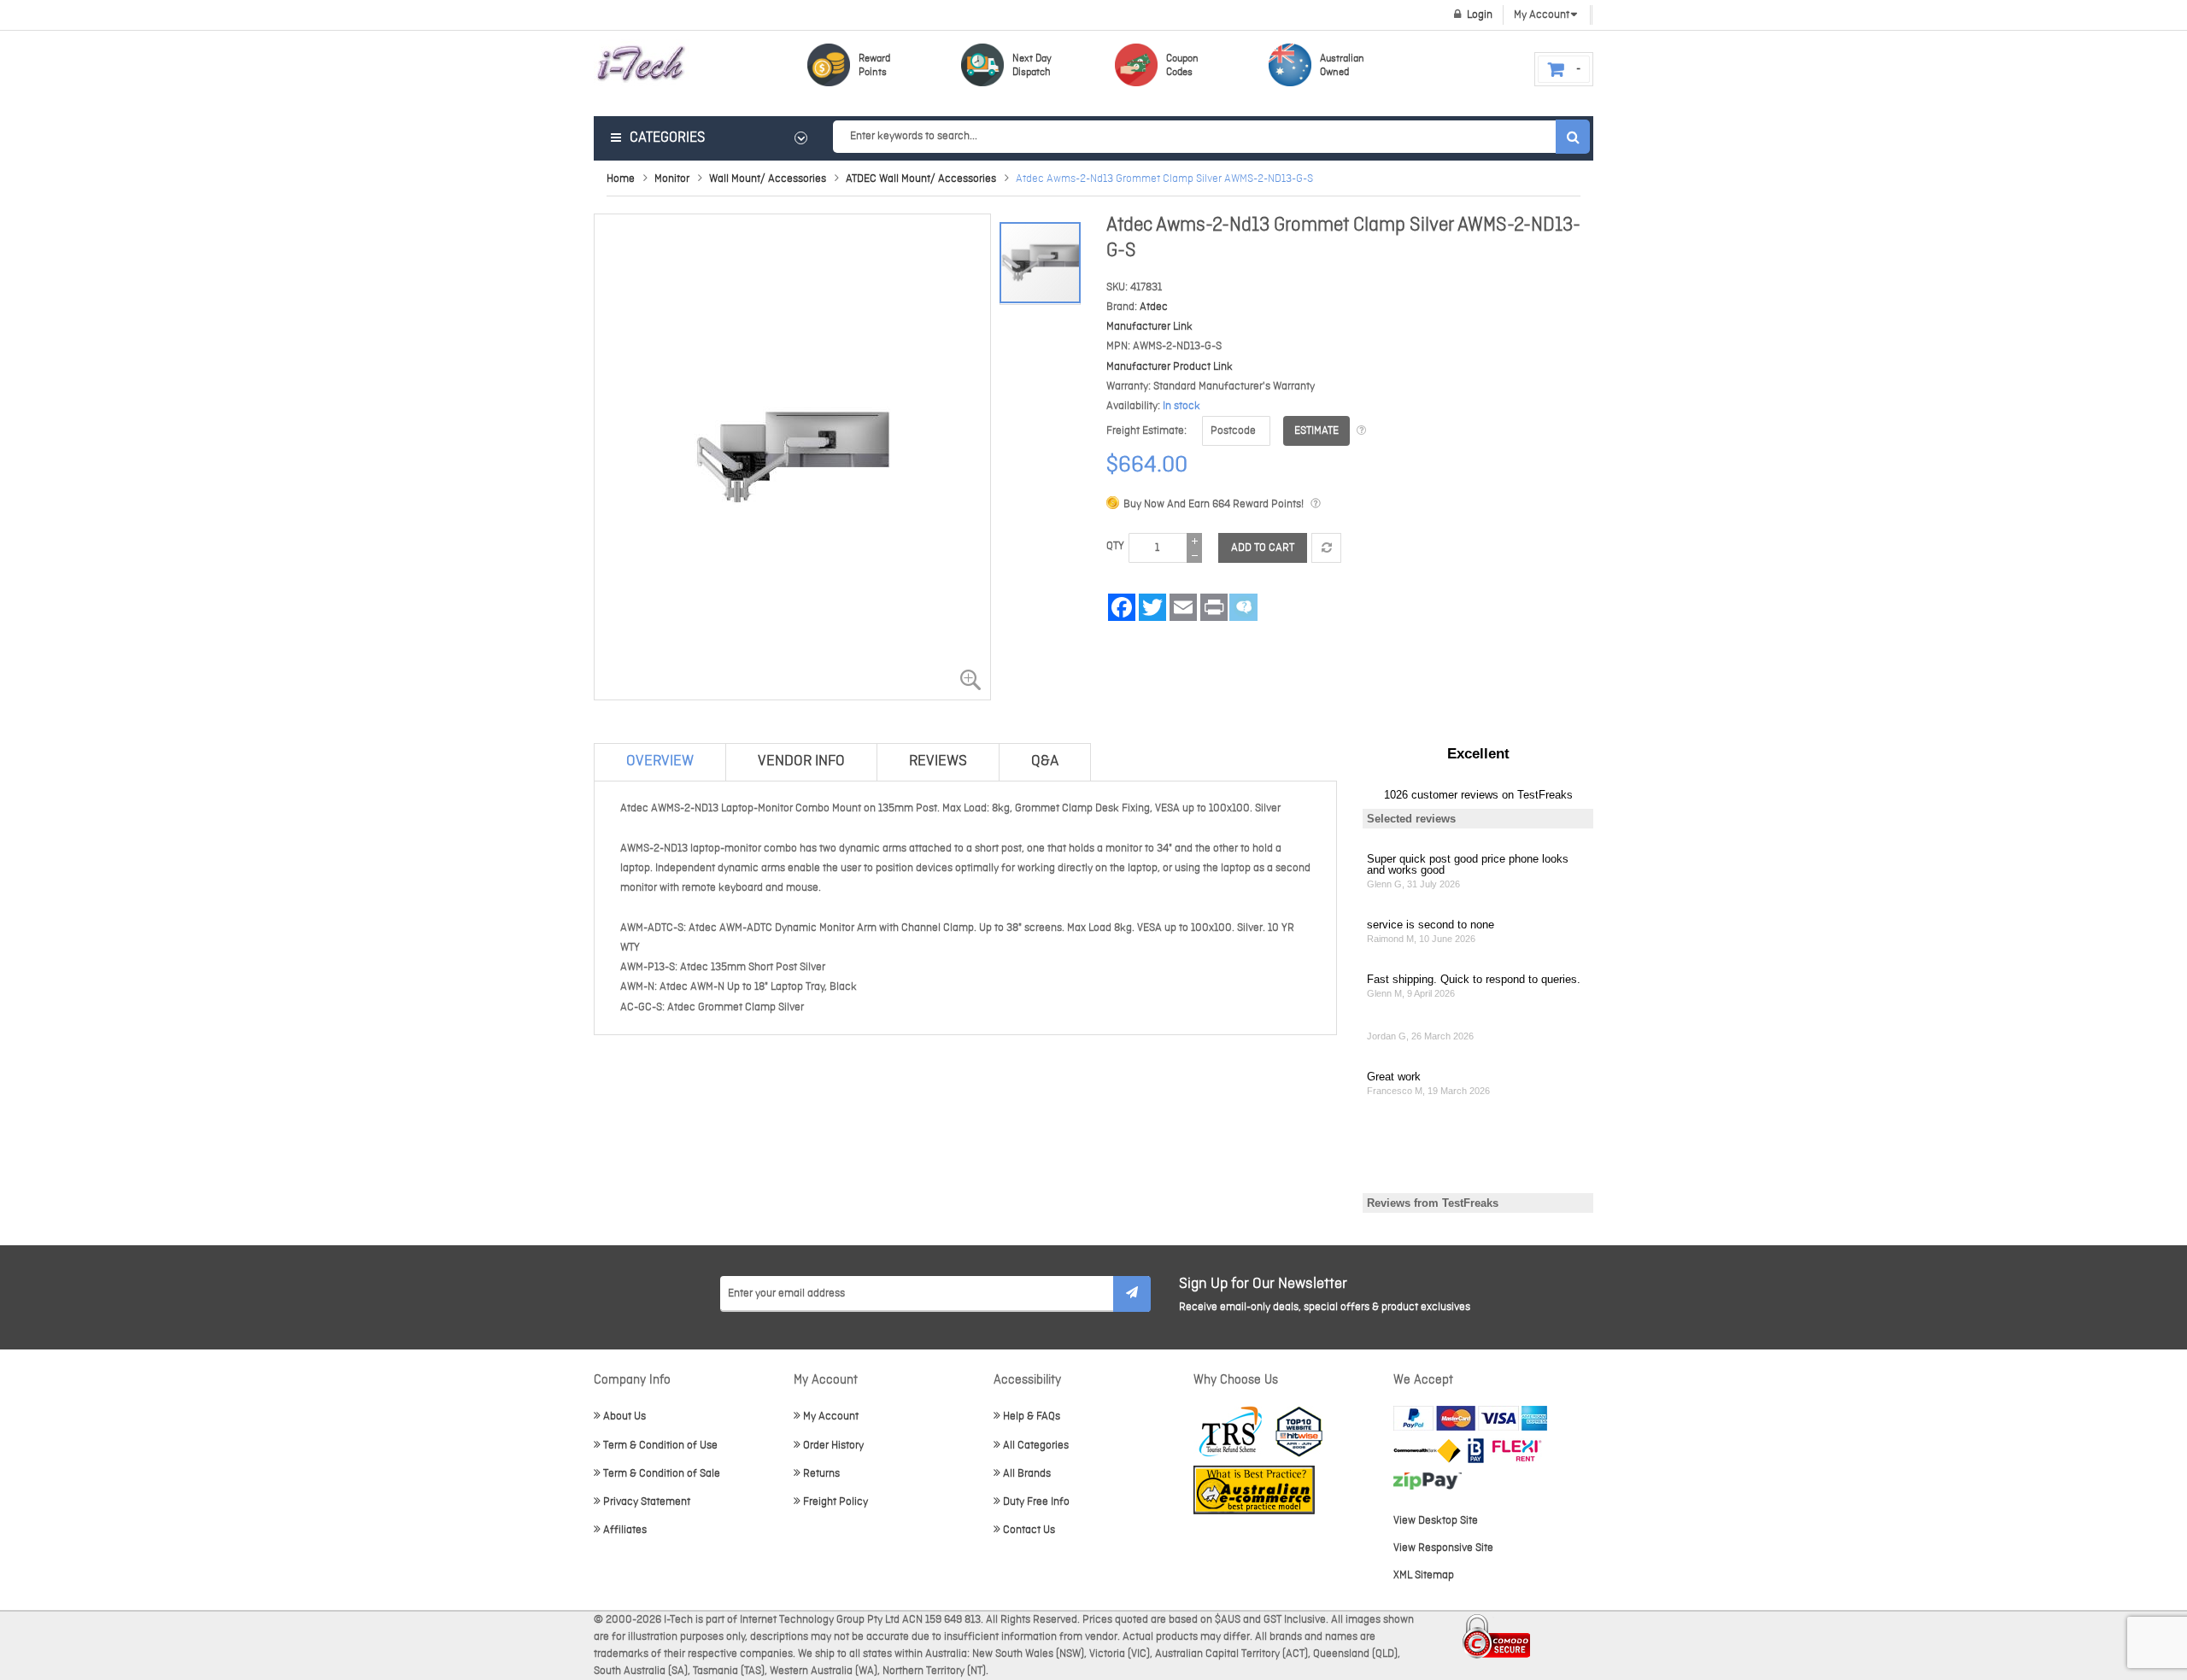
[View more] (1361, 431)
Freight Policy (836, 1502)
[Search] (1573, 137)
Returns (821, 1474)
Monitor (672, 179)
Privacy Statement (647, 1502)
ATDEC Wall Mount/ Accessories (921, 179)
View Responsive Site (1443, 1548)
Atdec (1154, 307)
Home (621, 179)
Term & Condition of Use (660, 1446)
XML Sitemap (1424, 1575)
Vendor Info (801, 761)
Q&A (1045, 761)
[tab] (660, 762)
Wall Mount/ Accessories (768, 179)
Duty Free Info (1036, 1502)
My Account (831, 1417)
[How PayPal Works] (1470, 1418)
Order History (833, 1446)
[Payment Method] (1427, 1451)
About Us (624, 1417)
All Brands (1027, 1474)
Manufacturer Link (1149, 327)
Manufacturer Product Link (1170, 367)
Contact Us (1029, 1530)
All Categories (1036, 1446)
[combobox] (1211, 137)
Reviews (938, 761)
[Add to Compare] (1326, 548)
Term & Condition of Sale (662, 1474)
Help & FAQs (1032, 1417)
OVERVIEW (660, 761)
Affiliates (625, 1530)
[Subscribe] (1132, 1294)
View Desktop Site (1436, 1521)
